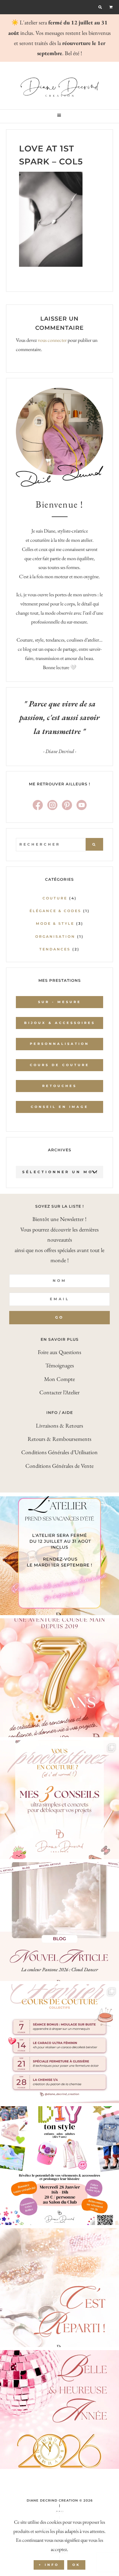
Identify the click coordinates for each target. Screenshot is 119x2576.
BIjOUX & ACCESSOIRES (60, 1023)
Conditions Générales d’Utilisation (60, 1452)
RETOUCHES (60, 1086)
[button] (60, 116)
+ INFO (49, 2565)
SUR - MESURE (60, 1002)
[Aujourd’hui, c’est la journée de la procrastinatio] (60, 1800)
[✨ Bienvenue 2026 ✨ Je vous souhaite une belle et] (60, 2410)
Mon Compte (60, 1379)
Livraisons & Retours (60, 1425)
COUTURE (55, 898)
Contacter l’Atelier (60, 1392)
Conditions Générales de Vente (60, 1466)
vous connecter (52, 340)
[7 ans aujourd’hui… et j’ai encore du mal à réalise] (60, 1678)
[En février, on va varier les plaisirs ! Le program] (60, 2044)
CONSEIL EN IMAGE (60, 1107)
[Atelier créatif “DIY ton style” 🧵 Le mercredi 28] (60, 2166)
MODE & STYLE (55, 924)
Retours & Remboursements (60, 1439)
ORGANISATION (55, 936)
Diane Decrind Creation (60, 87)
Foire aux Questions (60, 1352)
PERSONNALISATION (60, 1044)
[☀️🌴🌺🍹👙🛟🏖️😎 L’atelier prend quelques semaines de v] (60, 1556)
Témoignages (60, 1365)
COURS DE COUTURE (60, 1065)
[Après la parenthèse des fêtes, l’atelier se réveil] (60, 2288)
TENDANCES (55, 949)
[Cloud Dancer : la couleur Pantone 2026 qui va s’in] (60, 1922)
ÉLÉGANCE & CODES (55, 911)
